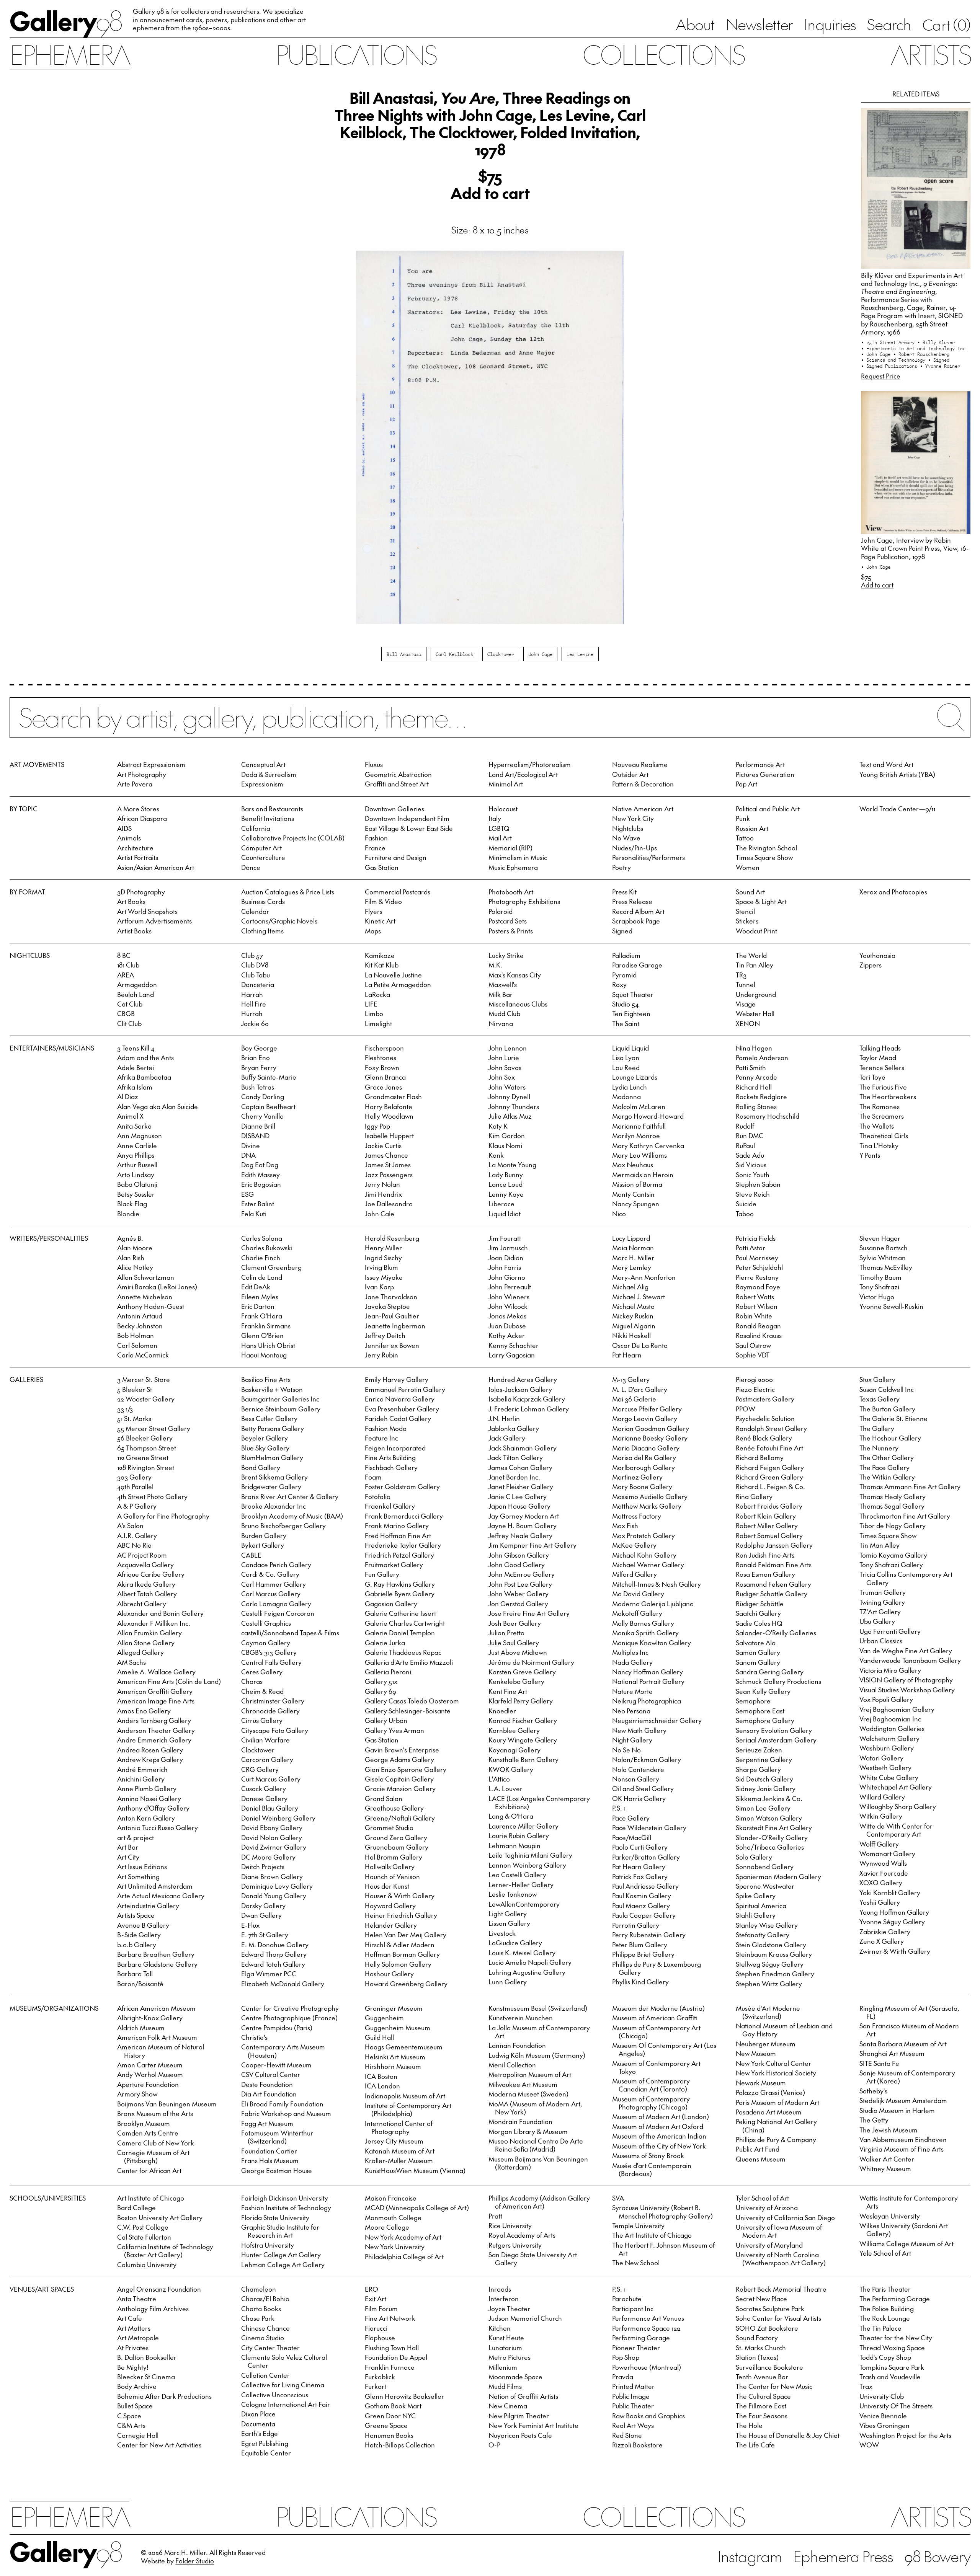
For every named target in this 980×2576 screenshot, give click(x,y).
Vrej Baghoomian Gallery (897, 1709)
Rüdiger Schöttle (760, 1604)
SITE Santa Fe (879, 2063)
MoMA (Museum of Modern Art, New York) (535, 2108)
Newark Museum (761, 2083)
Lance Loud (506, 1184)
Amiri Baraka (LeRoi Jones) (157, 1287)
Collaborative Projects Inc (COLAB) (293, 838)
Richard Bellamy (760, 1457)
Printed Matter (633, 2386)
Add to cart (490, 193)
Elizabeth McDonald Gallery (283, 1984)
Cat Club (130, 1004)
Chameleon (259, 2289)
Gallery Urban (386, 1720)
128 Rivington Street (146, 1467)
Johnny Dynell (509, 1096)
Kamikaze (380, 955)
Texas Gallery (880, 1399)
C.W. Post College (143, 2227)
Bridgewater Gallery (271, 1486)
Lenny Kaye (506, 1194)
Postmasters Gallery (765, 1399)
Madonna (626, 1096)
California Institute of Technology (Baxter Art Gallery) (165, 2251)
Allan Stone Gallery (146, 1643)
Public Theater (633, 2406)
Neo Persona (631, 1711)
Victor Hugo (877, 1297)
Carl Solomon (137, 1345)
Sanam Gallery (758, 1662)
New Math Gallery (639, 1730)
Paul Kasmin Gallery (642, 1896)
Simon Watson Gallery (769, 1818)
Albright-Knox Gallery (150, 2018)
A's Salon (130, 1525)
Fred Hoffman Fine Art (398, 1535)
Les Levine (580, 654)
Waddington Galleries (892, 1728)
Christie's (254, 2037)
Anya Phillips (136, 1155)
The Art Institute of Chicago (652, 2235)
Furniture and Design (396, 857)
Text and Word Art (886, 764)
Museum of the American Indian (659, 2136)
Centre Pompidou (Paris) (277, 2028)
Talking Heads (880, 1048)
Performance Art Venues (648, 2318)
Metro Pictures (510, 2357)
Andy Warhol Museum (150, 2074)
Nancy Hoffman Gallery (648, 1672)
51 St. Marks (134, 1418)
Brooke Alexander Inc (274, 1506)
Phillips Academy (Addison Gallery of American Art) (539, 2202)
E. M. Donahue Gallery (275, 1945)
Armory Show (137, 2094)
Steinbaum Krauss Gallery (774, 1954)
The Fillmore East (761, 2406)
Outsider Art (630, 774)
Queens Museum (761, 2159)
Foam (373, 1477)
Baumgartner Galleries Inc (280, 1399)
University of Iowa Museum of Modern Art (779, 2231)
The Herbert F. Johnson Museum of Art (663, 2249)
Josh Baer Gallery (515, 1623)
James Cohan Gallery (520, 1467)
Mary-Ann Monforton (644, 1277)
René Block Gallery (764, 1438)
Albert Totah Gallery (147, 1594)
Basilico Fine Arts (266, 1379)
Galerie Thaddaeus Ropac (403, 1652)
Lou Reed (626, 1067)
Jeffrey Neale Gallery (520, 1535)
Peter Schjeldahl (759, 1267)
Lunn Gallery (508, 1982)
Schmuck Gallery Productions (778, 1681)
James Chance (386, 1155)
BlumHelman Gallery (272, 1457)
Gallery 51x (381, 1681)
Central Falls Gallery (271, 1662)
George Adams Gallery (399, 1759)
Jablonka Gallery (514, 1428)
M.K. (495, 965)
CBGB (126, 1013)
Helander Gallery (391, 1925)
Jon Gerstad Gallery (518, 1604)
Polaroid (501, 911)
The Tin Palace (880, 2328)
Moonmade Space (515, 2377)
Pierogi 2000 (754, 1379)
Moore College (387, 2227)
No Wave (626, 838)
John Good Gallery (517, 1565)
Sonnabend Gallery (765, 1866)
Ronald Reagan (758, 1326)
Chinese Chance (265, 2328)
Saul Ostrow (753, 1345)
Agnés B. (130, 1238)
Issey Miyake (384, 1277)
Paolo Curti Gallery (640, 1847)
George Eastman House (277, 2170)
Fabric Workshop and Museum (286, 2113)
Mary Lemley (632, 1267)
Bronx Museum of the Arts (155, 2113)
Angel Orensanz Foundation (159, 2289)
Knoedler (502, 1711)
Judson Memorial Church (525, 2318)
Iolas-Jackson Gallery (520, 1389)
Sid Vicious (751, 1165)
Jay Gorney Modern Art (524, 1516)
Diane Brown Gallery (272, 1876)
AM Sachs (131, 1662)
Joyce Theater (509, 2308)
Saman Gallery (758, 1652)
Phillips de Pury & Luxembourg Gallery (657, 1968)
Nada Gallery (632, 1662)
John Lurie (504, 1057)
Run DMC (750, 1135)
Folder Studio (195, 2561)
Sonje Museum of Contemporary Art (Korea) (907, 2077)
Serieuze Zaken (759, 1750)
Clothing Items (262, 931)
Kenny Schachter (514, 1345)
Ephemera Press (843, 2556)
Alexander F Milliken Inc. (154, 1623)
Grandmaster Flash (393, 1096)
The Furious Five (883, 1087)
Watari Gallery (881, 1758)
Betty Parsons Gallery (273, 1428)
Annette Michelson (145, 1297)
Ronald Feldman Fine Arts (774, 1565)
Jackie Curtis (383, 1145)
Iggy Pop (377, 1126)
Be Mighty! (133, 2367)
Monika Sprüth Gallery (645, 1633)
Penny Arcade (756, 1077)
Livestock (502, 1933)
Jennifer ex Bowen (392, 1345)
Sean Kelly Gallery (763, 1691)
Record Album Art (638, 911)
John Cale (380, 1214)
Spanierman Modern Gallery (778, 1876)
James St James (388, 1165)
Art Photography (142, 774)
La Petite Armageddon (398, 984)
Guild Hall (379, 2037)
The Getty (874, 2120)
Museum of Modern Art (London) (661, 2116)
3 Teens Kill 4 (136, 1048)
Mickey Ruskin (633, 1316)
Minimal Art (506, 784)
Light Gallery (508, 1914)
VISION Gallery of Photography (906, 1680)
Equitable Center (266, 2453)
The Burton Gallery (887, 1409)
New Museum (756, 2053)
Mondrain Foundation (520, 2121)
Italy (495, 818)
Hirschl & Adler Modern (400, 1945)
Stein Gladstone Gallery (771, 1945)
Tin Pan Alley (755, 965)
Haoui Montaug (264, 1355)
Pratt (495, 2216)
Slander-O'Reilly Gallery (772, 1837)
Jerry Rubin (381, 1355)
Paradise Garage (637, 965)
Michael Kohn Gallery (644, 1555)
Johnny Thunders (514, 1106)
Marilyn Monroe (636, 1135)
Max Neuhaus (633, 1165)
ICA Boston (381, 2076)
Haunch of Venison (392, 1876)
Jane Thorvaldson (391, 1297)
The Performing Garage (895, 2299)
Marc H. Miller (633, 1258)
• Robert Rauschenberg (921, 354)
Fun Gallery (382, 1574)
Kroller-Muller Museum (399, 2160)
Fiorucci (376, 2328)
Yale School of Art (885, 2253)
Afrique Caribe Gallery (151, 1574)
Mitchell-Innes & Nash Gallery (657, 1584)
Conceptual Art (263, 764)
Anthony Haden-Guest (151, 1306)
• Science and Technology (894, 360)
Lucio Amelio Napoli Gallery (530, 1962)
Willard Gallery (882, 1797)
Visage (746, 1004)
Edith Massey (261, 1175)
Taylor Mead (878, 1057)
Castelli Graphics (266, 1623)
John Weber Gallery (519, 1594)
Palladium (626, 955)
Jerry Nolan (382, 1184)
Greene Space (386, 2425)
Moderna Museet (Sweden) (528, 2094)
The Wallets (877, 1126)
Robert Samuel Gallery (769, 1535)
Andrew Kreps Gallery (150, 1759)
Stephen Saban (758, 1184)
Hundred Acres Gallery (523, 1379)
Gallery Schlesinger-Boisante (408, 1711)
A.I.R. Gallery (137, 1535)
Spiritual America (761, 1905)
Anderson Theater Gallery (156, 1730)
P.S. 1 (619, 1808)
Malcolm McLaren (639, 1106)
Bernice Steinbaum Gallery (281, 1409)
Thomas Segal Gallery (892, 1506)
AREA (126, 975)
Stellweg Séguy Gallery (770, 1964)
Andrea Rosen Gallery (150, 1750)
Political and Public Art (768, 809)
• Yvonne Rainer (940, 366)
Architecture (135, 848)
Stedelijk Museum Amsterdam (903, 2100)
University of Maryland (769, 2245)
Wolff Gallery (879, 1844)
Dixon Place (258, 2414)
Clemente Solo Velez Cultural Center (284, 2361)
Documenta (258, 2424)
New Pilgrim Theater (519, 2416)
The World (751, 955)
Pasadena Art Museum (769, 2112)
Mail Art (500, 838)
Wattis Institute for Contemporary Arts (909, 2202)
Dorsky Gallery (263, 1905)
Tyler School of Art (762, 2198)
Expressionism (262, 784)
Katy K (498, 1126)
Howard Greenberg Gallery (406, 1984)
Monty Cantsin (633, 1194)
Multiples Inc (630, 1652)
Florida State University (275, 2217)
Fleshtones (381, 1057)
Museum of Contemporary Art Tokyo (656, 2067)
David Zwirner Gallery (274, 1847)
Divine (251, 1145)
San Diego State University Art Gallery (533, 2259)
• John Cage (877, 354)
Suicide (746, 1204)
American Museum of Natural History (161, 2051)
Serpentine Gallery (764, 1759)
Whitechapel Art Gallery (896, 1787)
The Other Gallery (887, 1457)
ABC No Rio (134, 1545)
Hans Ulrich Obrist (268, 1345)
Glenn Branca (385, 1077)
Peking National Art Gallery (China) (776, 2125)
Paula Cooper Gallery (644, 1915)
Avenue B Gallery (143, 1925)
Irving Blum (381, 1267)
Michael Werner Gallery (648, 1565)
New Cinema (508, 2406)
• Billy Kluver (936, 342)
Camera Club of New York (156, 2143)
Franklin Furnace (390, 2367)
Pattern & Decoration (643, 784)
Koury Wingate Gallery (523, 1740)
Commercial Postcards (398, 892)
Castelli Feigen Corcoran (278, 1613)
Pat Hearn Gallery (639, 1866)
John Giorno (507, 1277)
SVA (618, 2198)
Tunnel (746, 984)
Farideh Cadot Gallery (398, 1418)
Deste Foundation (267, 2084)
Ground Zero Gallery (396, 1837)
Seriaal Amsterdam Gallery (776, 1740)
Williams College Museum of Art (906, 2243)
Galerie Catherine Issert (400, 1613)
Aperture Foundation (148, 2084)
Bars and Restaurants (272, 809)
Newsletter (759, 24)
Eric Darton (258, 1306)
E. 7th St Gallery (265, 1935)
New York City (633, 818)
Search (889, 24)
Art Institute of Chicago (151, 2198)
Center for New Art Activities (159, 2445)
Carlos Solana (262, 1238)
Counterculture (263, 857)
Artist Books (134, 931)
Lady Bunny (506, 1175)
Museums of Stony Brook (648, 2155)
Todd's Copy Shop (885, 2357)
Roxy (619, 984)
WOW (869, 2445)
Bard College (136, 2207)
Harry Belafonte (389, 1106)
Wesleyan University (890, 2216)
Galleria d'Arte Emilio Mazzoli (409, 1662)
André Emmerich (142, 1769)
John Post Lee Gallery (520, 1584)
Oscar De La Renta (640, 1345)
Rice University (510, 2225)
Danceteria (258, 984)
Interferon (504, 2299)
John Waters (507, 1087)
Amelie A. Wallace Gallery (156, 1672)
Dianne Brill (258, 1126)
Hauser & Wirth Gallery (400, 1896)
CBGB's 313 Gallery (269, 1652)
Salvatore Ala (756, 1643)
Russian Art (752, 828)
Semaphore (753, 1701)
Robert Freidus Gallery (769, 1506)
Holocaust (503, 809)
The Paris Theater (885, 2289)
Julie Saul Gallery (514, 1643)
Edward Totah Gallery (273, 1964)
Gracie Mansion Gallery (400, 1788)
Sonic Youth (753, 1175)
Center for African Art (149, 2170)
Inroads (500, 2289)
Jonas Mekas (507, 1316)
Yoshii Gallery (880, 1902)
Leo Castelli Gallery (517, 1874)
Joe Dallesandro (389, 1204)
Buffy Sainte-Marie (269, 1077)
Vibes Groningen (884, 2425)
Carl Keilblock (454, 654)
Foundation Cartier (269, 2151)
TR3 (741, 975)
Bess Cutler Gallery (269, 1418)
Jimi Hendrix (383, 1194)
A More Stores (138, 809)
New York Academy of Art (403, 2237)
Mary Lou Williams (639, 1155)
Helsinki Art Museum (395, 2057)
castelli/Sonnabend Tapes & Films (290, 1633)
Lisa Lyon (626, 1057)
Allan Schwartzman (146, 1277)
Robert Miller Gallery (767, 1525)
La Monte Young (512, 1165)
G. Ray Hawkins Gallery (400, 1584)
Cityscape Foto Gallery (275, 1730)
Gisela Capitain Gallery (399, 1779)
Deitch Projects (263, 1866)
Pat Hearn (627, 1355)
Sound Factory (757, 2338)
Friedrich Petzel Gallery (399, 1555)
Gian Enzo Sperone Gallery (406, 1769)
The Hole (749, 2425)
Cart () (946, 24)
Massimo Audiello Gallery (650, 1496)
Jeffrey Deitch (385, 1335)
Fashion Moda (386, 1428)
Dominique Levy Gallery (277, 1886)
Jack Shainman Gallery (523, 1448)
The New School (636, 2263)
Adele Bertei (136, 1067)
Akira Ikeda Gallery (146, 1584)
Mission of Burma (637, 1184)
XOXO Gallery (881, 1883)
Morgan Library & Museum (528, 2131)
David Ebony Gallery (272, 1827)
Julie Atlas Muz (510, 1116)
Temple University (638, 2225)
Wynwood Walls (883, 1863)
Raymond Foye (758, 1287)
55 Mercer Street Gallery (154, 1428)
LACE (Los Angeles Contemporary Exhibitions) (539, 1802)
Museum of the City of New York (659, 2146)
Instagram (750, 2556)
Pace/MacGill (632, 1837)
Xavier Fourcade (884, 1873)
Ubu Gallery (877, 1621)
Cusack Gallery (264, 1788)
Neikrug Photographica (647, 1701)
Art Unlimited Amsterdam (155, 1886)
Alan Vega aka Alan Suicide (158, 1106)
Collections (663, 54)
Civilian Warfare (265, 1740)
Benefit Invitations (268, 818)
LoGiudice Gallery (515, 1943)
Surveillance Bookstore (769, 2367)
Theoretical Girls (884, 1135)
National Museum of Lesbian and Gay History (784, 2030)
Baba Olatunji (137, 1184)
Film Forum (381, 2308)
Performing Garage (641, 2338)
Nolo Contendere (638, 1769)
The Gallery (877, 1428)
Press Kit (624, 892)
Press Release (632, 901)
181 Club (128, 965)
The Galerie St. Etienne (893, 1418)
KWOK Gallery (511, 1769)
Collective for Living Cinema (283, 2385)
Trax (866, 2386)
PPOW (746, 1409)
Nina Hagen (754, 1048)
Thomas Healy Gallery (893, 1496)
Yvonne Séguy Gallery (892, 1922)
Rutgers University (515, 2245)
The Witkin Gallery (887, 1477)
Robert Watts (755, 1297)
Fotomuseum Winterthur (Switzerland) (277, 2137)
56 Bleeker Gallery (145, 1438)
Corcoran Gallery (267, 1759)
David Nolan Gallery (272, 1837)
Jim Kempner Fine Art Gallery (532, 1545)
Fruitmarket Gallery (394, 1565)
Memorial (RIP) (510, 848)
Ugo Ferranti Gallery (890, 1631)
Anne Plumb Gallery (147, 1788)
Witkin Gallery (881, 1816)
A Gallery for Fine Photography (163, 1516)
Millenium (503, 2367)
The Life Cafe (755, 2445)
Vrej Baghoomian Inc (890, 1719)
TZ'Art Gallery (880, 1612)
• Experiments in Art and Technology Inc (913, 348)
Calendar (255, 911)
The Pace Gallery (884, 1467)
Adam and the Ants (145, 1057)
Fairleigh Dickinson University (285, 2198)
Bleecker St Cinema (146, 2377)
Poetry (621, 867)
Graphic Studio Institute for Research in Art (280, 2231)
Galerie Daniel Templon (400, 1633)
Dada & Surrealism (269, 774)
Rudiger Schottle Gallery (772, 1594)
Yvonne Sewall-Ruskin (891, 1306)
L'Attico (499, 1779)
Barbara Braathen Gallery (156, 1954)
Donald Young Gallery (274, 1896)
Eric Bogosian (261, 1184)
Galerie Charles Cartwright (405, 1623)
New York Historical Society (776, 2073)
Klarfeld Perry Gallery (521, 1701)
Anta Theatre (137, 2299)
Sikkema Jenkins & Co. (769, 1798)
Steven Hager (880, 1238)
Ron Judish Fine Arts (765, 1555)
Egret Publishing (265, 2443)
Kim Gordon (507, 1135)
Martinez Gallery (637, 1477)
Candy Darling (263, 1096)
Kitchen (500, 2328)
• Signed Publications (890, 366)
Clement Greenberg (271, 1267)
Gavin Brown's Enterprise (402, 1750)
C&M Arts (131, 2425)
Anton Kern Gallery (146, 1818)
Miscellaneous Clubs (518, 1004)
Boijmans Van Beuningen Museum (167, 2104)
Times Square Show (764, 857)
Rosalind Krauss (759, 1335)
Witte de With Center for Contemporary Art (896, 1830)
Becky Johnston (140, 1326)
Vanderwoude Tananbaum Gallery (910, 1660)
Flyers (374, 911)
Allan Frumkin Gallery (149, 1633)
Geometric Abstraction (398, 774)
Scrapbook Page (636, 921)
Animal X (130, 1116)
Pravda (623, 2377)
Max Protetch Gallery (644, 1535)
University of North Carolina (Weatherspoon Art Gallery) (781, 2259)
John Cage (540, 654)
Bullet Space (135, 2406)
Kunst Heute (506, 2338)
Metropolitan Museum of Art (530, 2074)
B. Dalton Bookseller (147, 2357)
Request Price (881, 376)
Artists (930, 54)
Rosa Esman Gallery (765, 1574)
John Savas (505, 1067)
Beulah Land (136, 994)
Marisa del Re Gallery (644, 1457)
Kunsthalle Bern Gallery (523, 1759)
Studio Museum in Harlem (897, 2110)
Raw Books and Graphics (648, 2416)
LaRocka (377, 994)
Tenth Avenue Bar (762, 2377)
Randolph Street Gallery (771, 1428)
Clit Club (129, 1023)
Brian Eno (256, 1057)
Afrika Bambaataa (144, 1077)
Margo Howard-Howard (648, 1116)
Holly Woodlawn (389, 1116)
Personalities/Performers (648, 857)
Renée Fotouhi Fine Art (769, 1448)
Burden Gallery (264, 1535)
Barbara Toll (135, 1974)
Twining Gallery (882, 1602)
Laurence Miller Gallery (523, 1826)
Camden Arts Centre (148, 2133)
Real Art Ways (633, 2425)
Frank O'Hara (262, 1316)
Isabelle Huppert (389, 1135)
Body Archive (137, 2386)
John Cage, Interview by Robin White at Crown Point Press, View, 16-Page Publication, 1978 (915, 548)
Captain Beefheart (268, 1106)
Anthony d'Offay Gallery (153, 1808)
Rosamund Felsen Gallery (773, 1584)
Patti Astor (751, 1248)
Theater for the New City (896, 2338)
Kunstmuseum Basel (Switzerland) (538, 2008)
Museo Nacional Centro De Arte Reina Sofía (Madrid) (536, 2145)
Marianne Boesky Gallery (650, 1438)
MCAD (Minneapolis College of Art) (417, 2207)
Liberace (501, 1204)
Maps (373, 931)
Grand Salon (384, 1798)
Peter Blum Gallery (640, 1945)
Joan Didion (506, 1258)
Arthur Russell (137, 1165)
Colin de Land (262, 1277)
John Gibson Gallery (519, 1555)
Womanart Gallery (887, 1853)
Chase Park (258, 2318)
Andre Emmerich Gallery (154, 1740)
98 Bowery (937, 2556)
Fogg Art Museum (267, 2123)
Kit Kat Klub (382, 965)
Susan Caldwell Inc (887, 1389)
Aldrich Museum (141, 2028)
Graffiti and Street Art (397, 784)
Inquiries (830, 24)
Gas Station (382, 867)
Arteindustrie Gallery (148, 1905)
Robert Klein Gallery (766, 1516)
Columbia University (147, 2264)
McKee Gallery (634, 1545)
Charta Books (261, 2308)
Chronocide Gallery (270, 1711)
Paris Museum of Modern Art (777, 2102)
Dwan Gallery (261, 1915)
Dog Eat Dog (260, 1165)
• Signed (939, 360)
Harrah (252, 994)
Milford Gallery (635, 1574)
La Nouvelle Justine (393, 975)
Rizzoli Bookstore (637, 2445)
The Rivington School (766, 848)
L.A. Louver (506, 1788)
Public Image (631, 2396)
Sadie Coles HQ (759, 1623)
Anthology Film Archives (153, 2308)
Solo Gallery (754, 1857)
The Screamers (882, 1116)
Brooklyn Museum (144, 2123)
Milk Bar (501, 994)
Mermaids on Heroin (643, 1175)
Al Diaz (128, 1096)
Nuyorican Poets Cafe (520, 2435)
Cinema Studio (263, 2338)
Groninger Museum (394, 2008)
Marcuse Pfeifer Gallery (647, 1409)
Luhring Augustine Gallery (527, 1972)
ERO (372, 2289)
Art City (128, 1857)
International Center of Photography (399, 2127)
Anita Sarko (134, 1126)
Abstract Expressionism (151, 764)
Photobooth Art (511, 892)
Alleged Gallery (140, 1652)
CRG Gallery (260, 1769)
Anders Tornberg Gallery (154, 1720)
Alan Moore (135, 1248)
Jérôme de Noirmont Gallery (531, 1662)
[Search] (490, 725)
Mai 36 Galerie (634, 1399)
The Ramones (880, 1106)
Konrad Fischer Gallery (523, 1720)
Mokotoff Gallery (637, 1613)
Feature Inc (381, 1438)
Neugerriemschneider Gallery (657, 1720)
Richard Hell (754, 1087)
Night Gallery (632, 1740)
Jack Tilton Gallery (516, 1457)
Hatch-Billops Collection (400, 2445)
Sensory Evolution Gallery (774, 1730)
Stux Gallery (877, 1379)
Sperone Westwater (765, 1886)
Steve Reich (753, 1194)
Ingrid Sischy (383, 1258)
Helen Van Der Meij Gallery (406, 1935)
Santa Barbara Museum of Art (903, 2044)
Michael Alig (630, 1287)
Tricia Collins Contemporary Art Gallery (906, 1578)
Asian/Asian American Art (156, 867)
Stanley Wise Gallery (767, 1925)
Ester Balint (258, 1204)
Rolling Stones (756, 1106)
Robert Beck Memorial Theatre (781, 2289)
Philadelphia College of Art (404, 2256)
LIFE (371, 1004)
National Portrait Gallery (648, 1681)
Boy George (259, 1048)
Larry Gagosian (512, 1355)
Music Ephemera (513, 867)
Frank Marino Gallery (397, 1525)
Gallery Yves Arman (394, 1730)
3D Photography (141, 892)
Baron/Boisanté (140, 1984)
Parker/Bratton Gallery (646, 1857)
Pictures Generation (765, 774)
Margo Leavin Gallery (645, 1418)
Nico (619, 1214)
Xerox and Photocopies (893, 892)
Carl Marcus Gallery (271, 1594)
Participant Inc (633, 2308)
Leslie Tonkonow (513, 1894)
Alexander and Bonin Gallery (160, 1613)
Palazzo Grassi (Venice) (770, 2092)
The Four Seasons (762, 2416)
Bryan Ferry (259, 1067)
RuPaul (745, 1145)
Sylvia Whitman (883, 1258)
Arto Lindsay (136, 1175)
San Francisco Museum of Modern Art (909, 2030)
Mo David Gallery (638, 1594)
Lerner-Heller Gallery (521, 1884)
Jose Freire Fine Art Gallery (529, 1613)
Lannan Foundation (517, 2045)
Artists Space (136, 1915)
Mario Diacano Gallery (646, 1448)
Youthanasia (877, 955)
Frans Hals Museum (270, 2160)
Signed (622, 931)
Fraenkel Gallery (390, 1506)
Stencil (745, 911)
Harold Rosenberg (392, 1238)
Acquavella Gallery (145, 1565)
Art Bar (128, 1847)
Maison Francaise (391, 2198)
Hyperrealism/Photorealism (530, 764)
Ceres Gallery (262, 1672)
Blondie (128, 1214)
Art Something (138, 1876)
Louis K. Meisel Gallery (522, 1953)
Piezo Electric (755, 1389)
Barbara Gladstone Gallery (157, 1964)
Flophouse (380, 2338)
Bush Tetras (258, 1087)
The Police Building (887, 2308)
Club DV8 (255, 965)
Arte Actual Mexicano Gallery (161, 1896)
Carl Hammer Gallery (274, 1584)
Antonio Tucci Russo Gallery (158, 1827)
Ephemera (69, 54)
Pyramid (624, 975)
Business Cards (263, 901)
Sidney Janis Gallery (766, 1788)
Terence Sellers (882, 1067)
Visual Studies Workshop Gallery (907, 1690)
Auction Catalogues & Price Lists (288, 892)
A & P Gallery (137, 1506)
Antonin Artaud (140, 1316)
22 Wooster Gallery (146, 1399)
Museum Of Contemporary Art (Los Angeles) (664, 2049)
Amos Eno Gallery (144, 1711)
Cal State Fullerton (144, 2237)
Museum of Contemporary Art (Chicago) (656, 2032)
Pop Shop (626, 2357)
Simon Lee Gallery (763, 1808)
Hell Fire (254, 1004)
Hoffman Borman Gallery (402, 1954)
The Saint (626, 1023)
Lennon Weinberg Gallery (527, 1865)
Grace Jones (383, 1087)
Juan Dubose (507, 1326)
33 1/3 (125, 1409)
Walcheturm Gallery (889, 1738)
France (375, 848)
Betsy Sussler (136, 1194)
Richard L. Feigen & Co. (770, 1486)
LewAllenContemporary (524, 1904)
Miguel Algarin (634, 1326)
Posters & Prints (511, 931)
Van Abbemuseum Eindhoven (903, 2139)
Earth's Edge (260, 2433)
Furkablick (380, 2377)
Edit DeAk (256, 1287)
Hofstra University (268, 2245)
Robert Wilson (757, 1306)
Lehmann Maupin (514, 1845)
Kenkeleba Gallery (516, 1681)
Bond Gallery (261, 1467)
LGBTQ (499, 828)
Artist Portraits (138, 857)
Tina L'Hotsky (879, 1145)
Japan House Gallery (519, 1506)
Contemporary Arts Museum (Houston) (283, 2051)
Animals (129, 838)
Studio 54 (625, 1004)
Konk (496, 1155)
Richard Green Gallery (769, 1477)
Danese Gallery (264, 1798)
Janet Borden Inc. (514, 1477)
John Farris (505, 1267)
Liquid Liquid (630, 1048)
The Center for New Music (774, 2386)
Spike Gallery (756, 1896)
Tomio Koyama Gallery (893, 1555)
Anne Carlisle (137, 1145)
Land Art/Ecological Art (523, 774)
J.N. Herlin (504, 1418)
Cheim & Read (262, 1691)
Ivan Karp (379, 1287)
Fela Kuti (254, 1214)
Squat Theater (633, 994)
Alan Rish (131, 1258)
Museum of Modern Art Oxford (658, 2126)
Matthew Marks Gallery (647, 1506)
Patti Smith (751, 1067)
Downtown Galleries (394, 809)
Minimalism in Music (518, 857)
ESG (247, 1194)
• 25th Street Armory (889, 342)
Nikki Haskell (631, 1335)
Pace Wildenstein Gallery (649, 1827)
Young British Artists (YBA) (897, 774)
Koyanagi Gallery (514, 1750)
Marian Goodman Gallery (651, 1428)
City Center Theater (270, 2348)
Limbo (374, 1013)
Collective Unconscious (275, 2395)
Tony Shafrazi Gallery (891, 1565)
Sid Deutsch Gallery (764, 1779)
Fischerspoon (384, 1048)
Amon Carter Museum (150, 2065)
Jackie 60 (255, 1023)
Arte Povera (135, 784)
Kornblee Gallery (514, 1730)
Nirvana (501, 1023)
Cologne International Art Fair (286, 2404)
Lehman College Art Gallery (283, 2264)
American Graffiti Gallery (155, 1691)
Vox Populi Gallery (886, 1699)
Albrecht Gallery (142, 1604)
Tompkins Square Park (892, 2367)
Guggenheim (384, 2018)
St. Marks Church (761, 2348)
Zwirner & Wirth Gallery (895, 1951)
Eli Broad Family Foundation (282, 2104)
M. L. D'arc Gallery (640, 1389)
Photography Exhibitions (524, 901)
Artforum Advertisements (154, 921)
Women (748, 867)
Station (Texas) (757, 2357)
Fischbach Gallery (391, 1467)
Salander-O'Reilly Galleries (776, 1633)
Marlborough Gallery (644, 1467)
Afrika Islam (135, 1087)
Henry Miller (383, 1248)
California (256, 828)
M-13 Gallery (631, 1379)
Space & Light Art (761, 901)
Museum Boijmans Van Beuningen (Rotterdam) (538, 2163)
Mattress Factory (637, 1516)
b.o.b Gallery (137, 1945)
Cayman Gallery (266, 1643)
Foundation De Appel (396, 2357)
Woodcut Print (756, 931)
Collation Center (265, 2375)
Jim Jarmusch (508, 1248)
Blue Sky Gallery (265, 1448)
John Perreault (510, 1287)
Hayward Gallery (390, 1905)
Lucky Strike (506, 955)
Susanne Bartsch (884, 1248)
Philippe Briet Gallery (643, 1954)
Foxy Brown (382, 1067)
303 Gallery (134, 1477)
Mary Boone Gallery (642, 1486)
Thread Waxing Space (892, 2348)
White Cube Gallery (889, 1777)
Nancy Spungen (636, 1204)
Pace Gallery (631, 1818)
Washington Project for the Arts (905, 2435)
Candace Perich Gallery (276, 1565)
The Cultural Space (763, 2396)
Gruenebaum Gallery (397, 1847)
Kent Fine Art (508, 1691)
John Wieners (509, 1297)
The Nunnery (879, 1448)
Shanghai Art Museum (892, 2053)
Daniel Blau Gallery (270, 1808)
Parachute (627, 2299)
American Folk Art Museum (157, 2037)
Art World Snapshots (147, 911)
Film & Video (383, 901)
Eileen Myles (260, 1297)
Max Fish (625, 1525)
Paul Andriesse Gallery (645, 1886)
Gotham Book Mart (393, 2406)
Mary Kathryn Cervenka (648, 1145)
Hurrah (252, 1013)
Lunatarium (505, 2348)
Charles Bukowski (267, 1248)
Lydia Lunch (630, 1087)
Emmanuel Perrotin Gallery (405, 1389)
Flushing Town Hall (392, 2348)
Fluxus (374, 764)
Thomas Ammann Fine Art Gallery (910, 1486)
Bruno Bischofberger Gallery (283, 1525)
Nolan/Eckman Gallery (647, 1759)
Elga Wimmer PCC (269, 1974)
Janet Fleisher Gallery (521, 1486)
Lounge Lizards (635, 1077)
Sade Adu (750, 1155)
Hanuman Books (389, 2435)
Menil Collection (512, 2065)
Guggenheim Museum (398, 2028)
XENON (748, 1023)
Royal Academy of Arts (522, 2235)
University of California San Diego (785, 2217)
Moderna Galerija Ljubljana (653, 1604)
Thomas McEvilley (886, 1267)
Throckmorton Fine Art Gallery (905, 1516)
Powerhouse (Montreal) (647, 2367)
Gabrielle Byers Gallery (400, 1594)
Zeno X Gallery (882, 1941)
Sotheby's (873, 2091)
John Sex (502, 1077)
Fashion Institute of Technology (286, 2207)
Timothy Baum (880, 1277)
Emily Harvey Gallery (397, 1379)
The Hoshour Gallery (890, 1438)
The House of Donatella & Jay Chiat (788, 2435)
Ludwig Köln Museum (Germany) (537, 2055)
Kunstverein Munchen (521, 2018)
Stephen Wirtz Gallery (769, 1984)
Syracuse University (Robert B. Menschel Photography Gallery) (662, 2211)
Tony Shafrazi (879, 1287)
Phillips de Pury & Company (776, 2139)
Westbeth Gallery (885, 1767)
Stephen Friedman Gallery (775, 1974)
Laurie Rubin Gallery (519, 1835)
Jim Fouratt (505, 1238)
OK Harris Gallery (639, 1798)
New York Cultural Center (773, 2063)
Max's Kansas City (515, 975)
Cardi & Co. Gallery (270, 1574)
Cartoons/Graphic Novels (279, 921)
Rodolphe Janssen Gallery (774, 1545)
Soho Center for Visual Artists (778, 2318)
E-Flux (250, 1925)
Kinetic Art (380, 921)
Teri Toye (872, 1077)
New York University (395, 2246)
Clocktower (501, 654)
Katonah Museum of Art (400, 2151)
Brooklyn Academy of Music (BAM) (292, 1516)
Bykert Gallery (263, 1545)
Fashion (376, 838)
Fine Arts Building (390, 1457)
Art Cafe (130, 2318)
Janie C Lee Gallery (518, 1496)
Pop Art (746, 784)
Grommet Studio (389, 1827)
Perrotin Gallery (636, 1925)
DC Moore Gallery (268, 1857)
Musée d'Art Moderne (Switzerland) (768, 2012)
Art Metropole (138, 2338)
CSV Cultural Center (271, 2074)
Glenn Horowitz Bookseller (404, 2396)
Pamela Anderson (762, 1057)
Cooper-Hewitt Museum (276, 2065)
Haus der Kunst (387, 1886)
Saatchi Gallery (758, 1613)
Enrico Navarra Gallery (400, 1399)
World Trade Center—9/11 (897, 809)
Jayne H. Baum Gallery (523, 1525)
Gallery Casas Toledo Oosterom (412, 1701)
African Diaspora (142, 818)
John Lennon (508, 1048)
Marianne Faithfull (639, 1126)
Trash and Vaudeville (890, 2377)
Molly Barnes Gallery (643, 1623)
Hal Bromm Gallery (394, 1857)
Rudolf (745, 1126)
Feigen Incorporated (395, 1448)
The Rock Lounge (885, 2318)
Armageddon (137, 984)
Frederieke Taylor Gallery (403, 1545)
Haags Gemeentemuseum (404, 2047)
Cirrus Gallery (262, 1720)
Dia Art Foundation (269, 2094)
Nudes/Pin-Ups (635, 848)
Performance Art (760, 764)
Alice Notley (135, 1267)
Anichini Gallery (141, 1779)
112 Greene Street (143, 1457)
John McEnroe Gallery (522, 1574)
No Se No (626, 1750)
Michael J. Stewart (639, 1297)
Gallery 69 (381, 1691)
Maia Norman (633, 1248)
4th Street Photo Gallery (152, 1496)
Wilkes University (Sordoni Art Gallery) (904, 2229)
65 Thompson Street (147, 1448)
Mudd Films (505, 2386)
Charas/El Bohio (265, 2299)
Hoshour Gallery (389, 1974)
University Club (882, 2396)
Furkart (376, 2386)
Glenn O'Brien (262, 1335)
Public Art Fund (758, 2149)
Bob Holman (136, 1335)
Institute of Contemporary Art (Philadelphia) (408, 2109)
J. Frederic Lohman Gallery (529, 1409)
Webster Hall (755, 1013)
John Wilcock (508, 1306)
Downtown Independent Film (407, 818)
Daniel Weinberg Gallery (278, 1818)
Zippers (871, 965)
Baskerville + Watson (272, 1389)
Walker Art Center (887, 2159)
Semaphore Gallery (765, 1720)
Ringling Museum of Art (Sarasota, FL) (909, 2012)
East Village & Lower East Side (409, 828)
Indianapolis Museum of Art (405, 2096)
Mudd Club (504, 1013)
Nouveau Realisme (640, 764)
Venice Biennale (883, 2416)
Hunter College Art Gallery (281, 2255)
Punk (743, 818)
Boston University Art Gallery (160, 2217)
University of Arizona (767, 2207)
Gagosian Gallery (391, 1604)
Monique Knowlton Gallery (652, 1643)
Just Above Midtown (518, 1652)
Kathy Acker (507, 1335)
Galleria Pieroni (388, 1672)
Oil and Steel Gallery (643, 1788)
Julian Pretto (506, 1633)
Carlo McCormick (143, 1355)
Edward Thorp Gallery (274, 1954)
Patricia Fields (756, 1238)
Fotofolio (378, 1496)
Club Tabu (256, 975)
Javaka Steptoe (387, 1306)
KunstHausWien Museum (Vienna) (415, 2170)
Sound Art (750, 892)
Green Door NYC (390, 2416)
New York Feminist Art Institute (533, 2425)
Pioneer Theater (636, 2348)
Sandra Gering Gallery (770, 1672)
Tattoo (745, 838)
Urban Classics (881, 1641)
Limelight (378, 1023)
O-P (494, 2445)
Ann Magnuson (140, 1135)
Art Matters (134, 2328)
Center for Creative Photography (290, 2008)
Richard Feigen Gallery (770, 1467)
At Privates (133, 2348)
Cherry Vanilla (262, 1116)
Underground (756, 994)
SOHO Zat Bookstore (767, 2328)
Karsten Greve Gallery (522, 1672)
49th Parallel (135, 1486)
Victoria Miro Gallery (890, 1670)
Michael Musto (633, 1306)
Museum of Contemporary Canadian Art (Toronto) (651, 2085)
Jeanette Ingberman (395, 1326)
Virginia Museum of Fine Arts (902, 2149)
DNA (248, 1155)
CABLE (251, 1555)
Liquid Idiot (505, 1214)
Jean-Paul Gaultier (392, 1316)
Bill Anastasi (404, 654)
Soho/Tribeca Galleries (770, 1847)
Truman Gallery (883, 1592)
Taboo (745, 1214)
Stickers (747, 921)
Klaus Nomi (505, 1145)
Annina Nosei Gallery (149, 1798)
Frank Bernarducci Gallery (404, 1516)
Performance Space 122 (646, 2328)
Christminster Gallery (273, 1701)
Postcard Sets (508, 921)
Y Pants (870, 1155)
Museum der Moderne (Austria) (658, 2008)
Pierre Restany (757, 1277)
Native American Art (643, 809)
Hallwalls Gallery (390, 1866)
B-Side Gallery (139, 1935)
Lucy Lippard (631, 1238)
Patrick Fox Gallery (640, 1876)
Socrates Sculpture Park (770, 2308)
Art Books (131, 901)
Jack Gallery (507, 1438)
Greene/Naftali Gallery (400, 1818)
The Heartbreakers (888, 1096)
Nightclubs (628, 828)
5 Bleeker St (135, 1389)
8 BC (124, 955)
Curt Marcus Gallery (271, 1779)
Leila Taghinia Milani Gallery (530, 1855)
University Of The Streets (896, 2406)
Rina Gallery (754, 1496)
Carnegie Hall (138, 2435)
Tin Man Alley (880, 1545)
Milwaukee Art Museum (523, 2084)
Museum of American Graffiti (655, 2018)
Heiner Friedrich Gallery (401, 1915)
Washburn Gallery (887, 1748)
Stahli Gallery (756, 1915)
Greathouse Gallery (394, 1808)
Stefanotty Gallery (763, 1935)
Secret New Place (761, 2299)
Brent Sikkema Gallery (274, 1477)
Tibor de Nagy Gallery (893, 1525)
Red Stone (627, 2435)
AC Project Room (142, 1555)
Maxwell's (503, 984)
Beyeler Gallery (265, 1438)
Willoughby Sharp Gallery (898, 1806)
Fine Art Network (390, 2318)
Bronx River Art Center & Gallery (290, 1496)
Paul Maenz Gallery (641, 1905)
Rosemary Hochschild (768, 1116)
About (695, 24)
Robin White (754, 1316)
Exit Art (376, 2299)
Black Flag (132, 1204)
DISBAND (255, 1135)
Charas (252, 1681)
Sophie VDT (753, 1355)
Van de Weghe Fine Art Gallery (906, 1651)
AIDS (124, 828)
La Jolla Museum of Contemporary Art (539, 2032)
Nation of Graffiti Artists (523, 2396)
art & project (136, 1837)
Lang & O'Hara (511, 1816)
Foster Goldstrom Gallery (402, 1486)
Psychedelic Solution (765, 1418)
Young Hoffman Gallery (894, 1912)
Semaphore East (760, 1711)
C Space (129, 2416)
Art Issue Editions (142, 1866)
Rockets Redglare (761, 1096)
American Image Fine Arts (156, 1701)
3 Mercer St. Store (144, 1379)
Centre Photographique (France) (289, 2018)
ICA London (382, 2086)
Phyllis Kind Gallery (640, 1982)
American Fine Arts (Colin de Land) (169, 1681)
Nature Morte (632, 1691)
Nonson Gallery (636, 1779)
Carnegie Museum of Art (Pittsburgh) (153, 2156)
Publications (356, 54)
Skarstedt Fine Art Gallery (774, 1827)
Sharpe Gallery (758, 1769)
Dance (251, 867)
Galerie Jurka (385, 1643)
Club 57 (252, 955)
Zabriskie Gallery (885, 1932)
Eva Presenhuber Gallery (402, 1409)
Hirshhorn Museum (393, 2066)
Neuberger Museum (766, 2044)
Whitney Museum (885, 2168)
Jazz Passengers (389, 1175)
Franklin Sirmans (266, 1326)
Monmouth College (393, 2217)
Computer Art (261, 848)
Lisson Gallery (509, 1923)
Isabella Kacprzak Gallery (527, 1399)
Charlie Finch (261, 1258)
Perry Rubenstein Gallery (649, 1935)
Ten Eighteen (631, 1013)
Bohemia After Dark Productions (164, 2396)
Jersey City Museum (394, 2141)
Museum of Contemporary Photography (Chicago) (651, 2103)
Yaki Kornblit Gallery (890, 1892)
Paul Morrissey (757, 1258)
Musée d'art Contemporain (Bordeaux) (652, 2169)
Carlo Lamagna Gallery (276, 1604)
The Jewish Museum (889, 2130)
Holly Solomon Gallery (398, 1964)
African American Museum (156, 2008)
